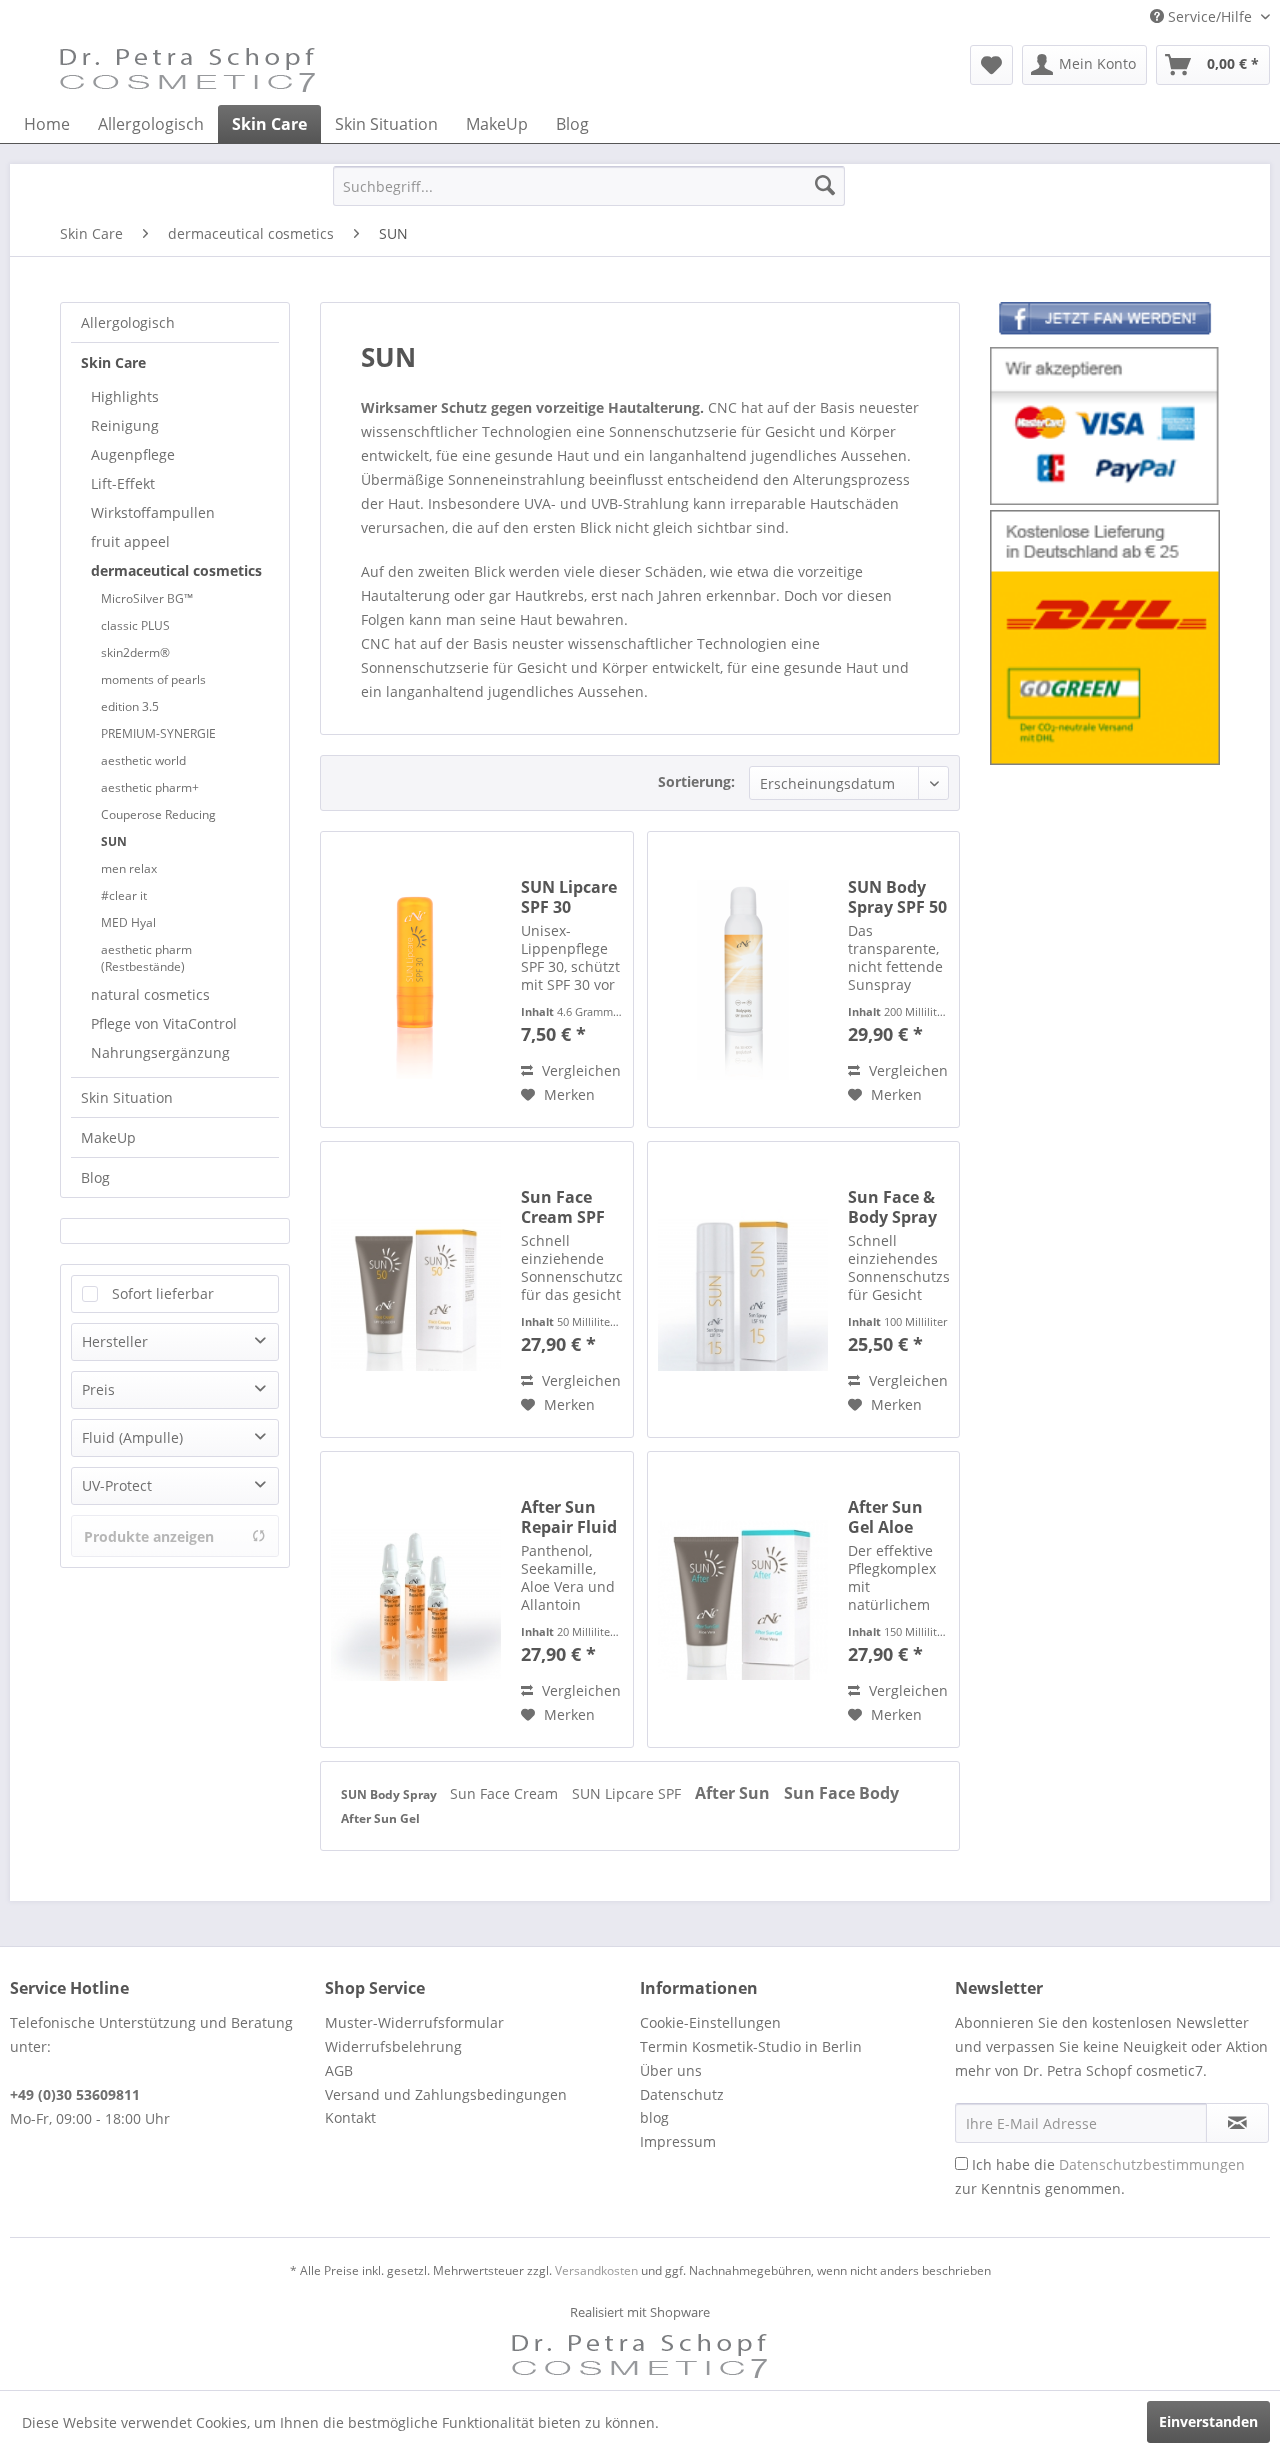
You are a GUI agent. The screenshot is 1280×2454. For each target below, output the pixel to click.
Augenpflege (133, 454)
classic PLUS (135, 625)
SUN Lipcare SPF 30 (569, 897)
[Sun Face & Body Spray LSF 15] (743, 1289)
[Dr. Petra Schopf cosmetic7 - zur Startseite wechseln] (188, 70)
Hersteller (115, 1341)
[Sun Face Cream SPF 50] (416, 1289)
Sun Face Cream (506, 1793)
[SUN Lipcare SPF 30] (416, 979)
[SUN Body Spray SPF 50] (743, 979)
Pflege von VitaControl (164, 1023)
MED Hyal (128, 922)
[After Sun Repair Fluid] (416, 1599)
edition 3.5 (130, 706)
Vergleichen (579, 1070)
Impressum (678, 2141)
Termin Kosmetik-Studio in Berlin (751, 2046)
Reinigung (125, 425)
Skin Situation (127, 1097)
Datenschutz (682, 2094)
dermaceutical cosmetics (176, 570)
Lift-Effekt (123, 483)
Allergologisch (128, 322)
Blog (95, 1177)
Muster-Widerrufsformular (414, 2022)
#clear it (124, 895)
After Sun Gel (380, 1818)
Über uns (671, 2070)
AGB (339, 2070)
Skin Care (113, 362)
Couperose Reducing (158, 814)
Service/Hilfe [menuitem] (1210, 16)
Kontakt (350, 2117)
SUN (114, 841)
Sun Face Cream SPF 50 (563, 1207)
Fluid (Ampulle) (132, 1437)
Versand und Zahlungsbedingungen (446, 2094)
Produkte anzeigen (149, 1536)
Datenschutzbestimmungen (1152, 2164)
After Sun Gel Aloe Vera (885, 1517)
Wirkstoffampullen (153, 512)
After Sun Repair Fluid (569, 1517)
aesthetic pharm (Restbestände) (146, 958)
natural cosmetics (150, 994)
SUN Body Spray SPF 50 (897, 897)
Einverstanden (1208, 2421)
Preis (98, 1389)
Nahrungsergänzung (160, 1052)
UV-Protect (117, 1485)
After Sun (734, 1793)
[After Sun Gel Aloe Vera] (743, 1599)
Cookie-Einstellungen (710, 2022)
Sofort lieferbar (163, 1293)
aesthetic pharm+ (150, 787)
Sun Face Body (841, 1793)
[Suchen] (825, 186)
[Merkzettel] (991, 65)
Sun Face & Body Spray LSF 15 (892, 1207)
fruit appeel (130, 541)
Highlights (125, 396)
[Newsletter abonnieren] (1237, 2123)
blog (654, 2117)
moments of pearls (153, 679)
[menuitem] (991, 65)
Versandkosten (596, 2270)
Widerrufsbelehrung (393, 2046)
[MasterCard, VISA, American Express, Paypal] (1105, 426)
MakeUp (108, 1137)
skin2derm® (135, 652)
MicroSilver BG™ (147, 598)
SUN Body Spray (390, 1794)
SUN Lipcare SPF (628, 1793)
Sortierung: (696, 781)
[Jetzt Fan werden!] (1105, 322)
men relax (129, 868)
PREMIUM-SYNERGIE (158, 733)
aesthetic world (143, 760)
